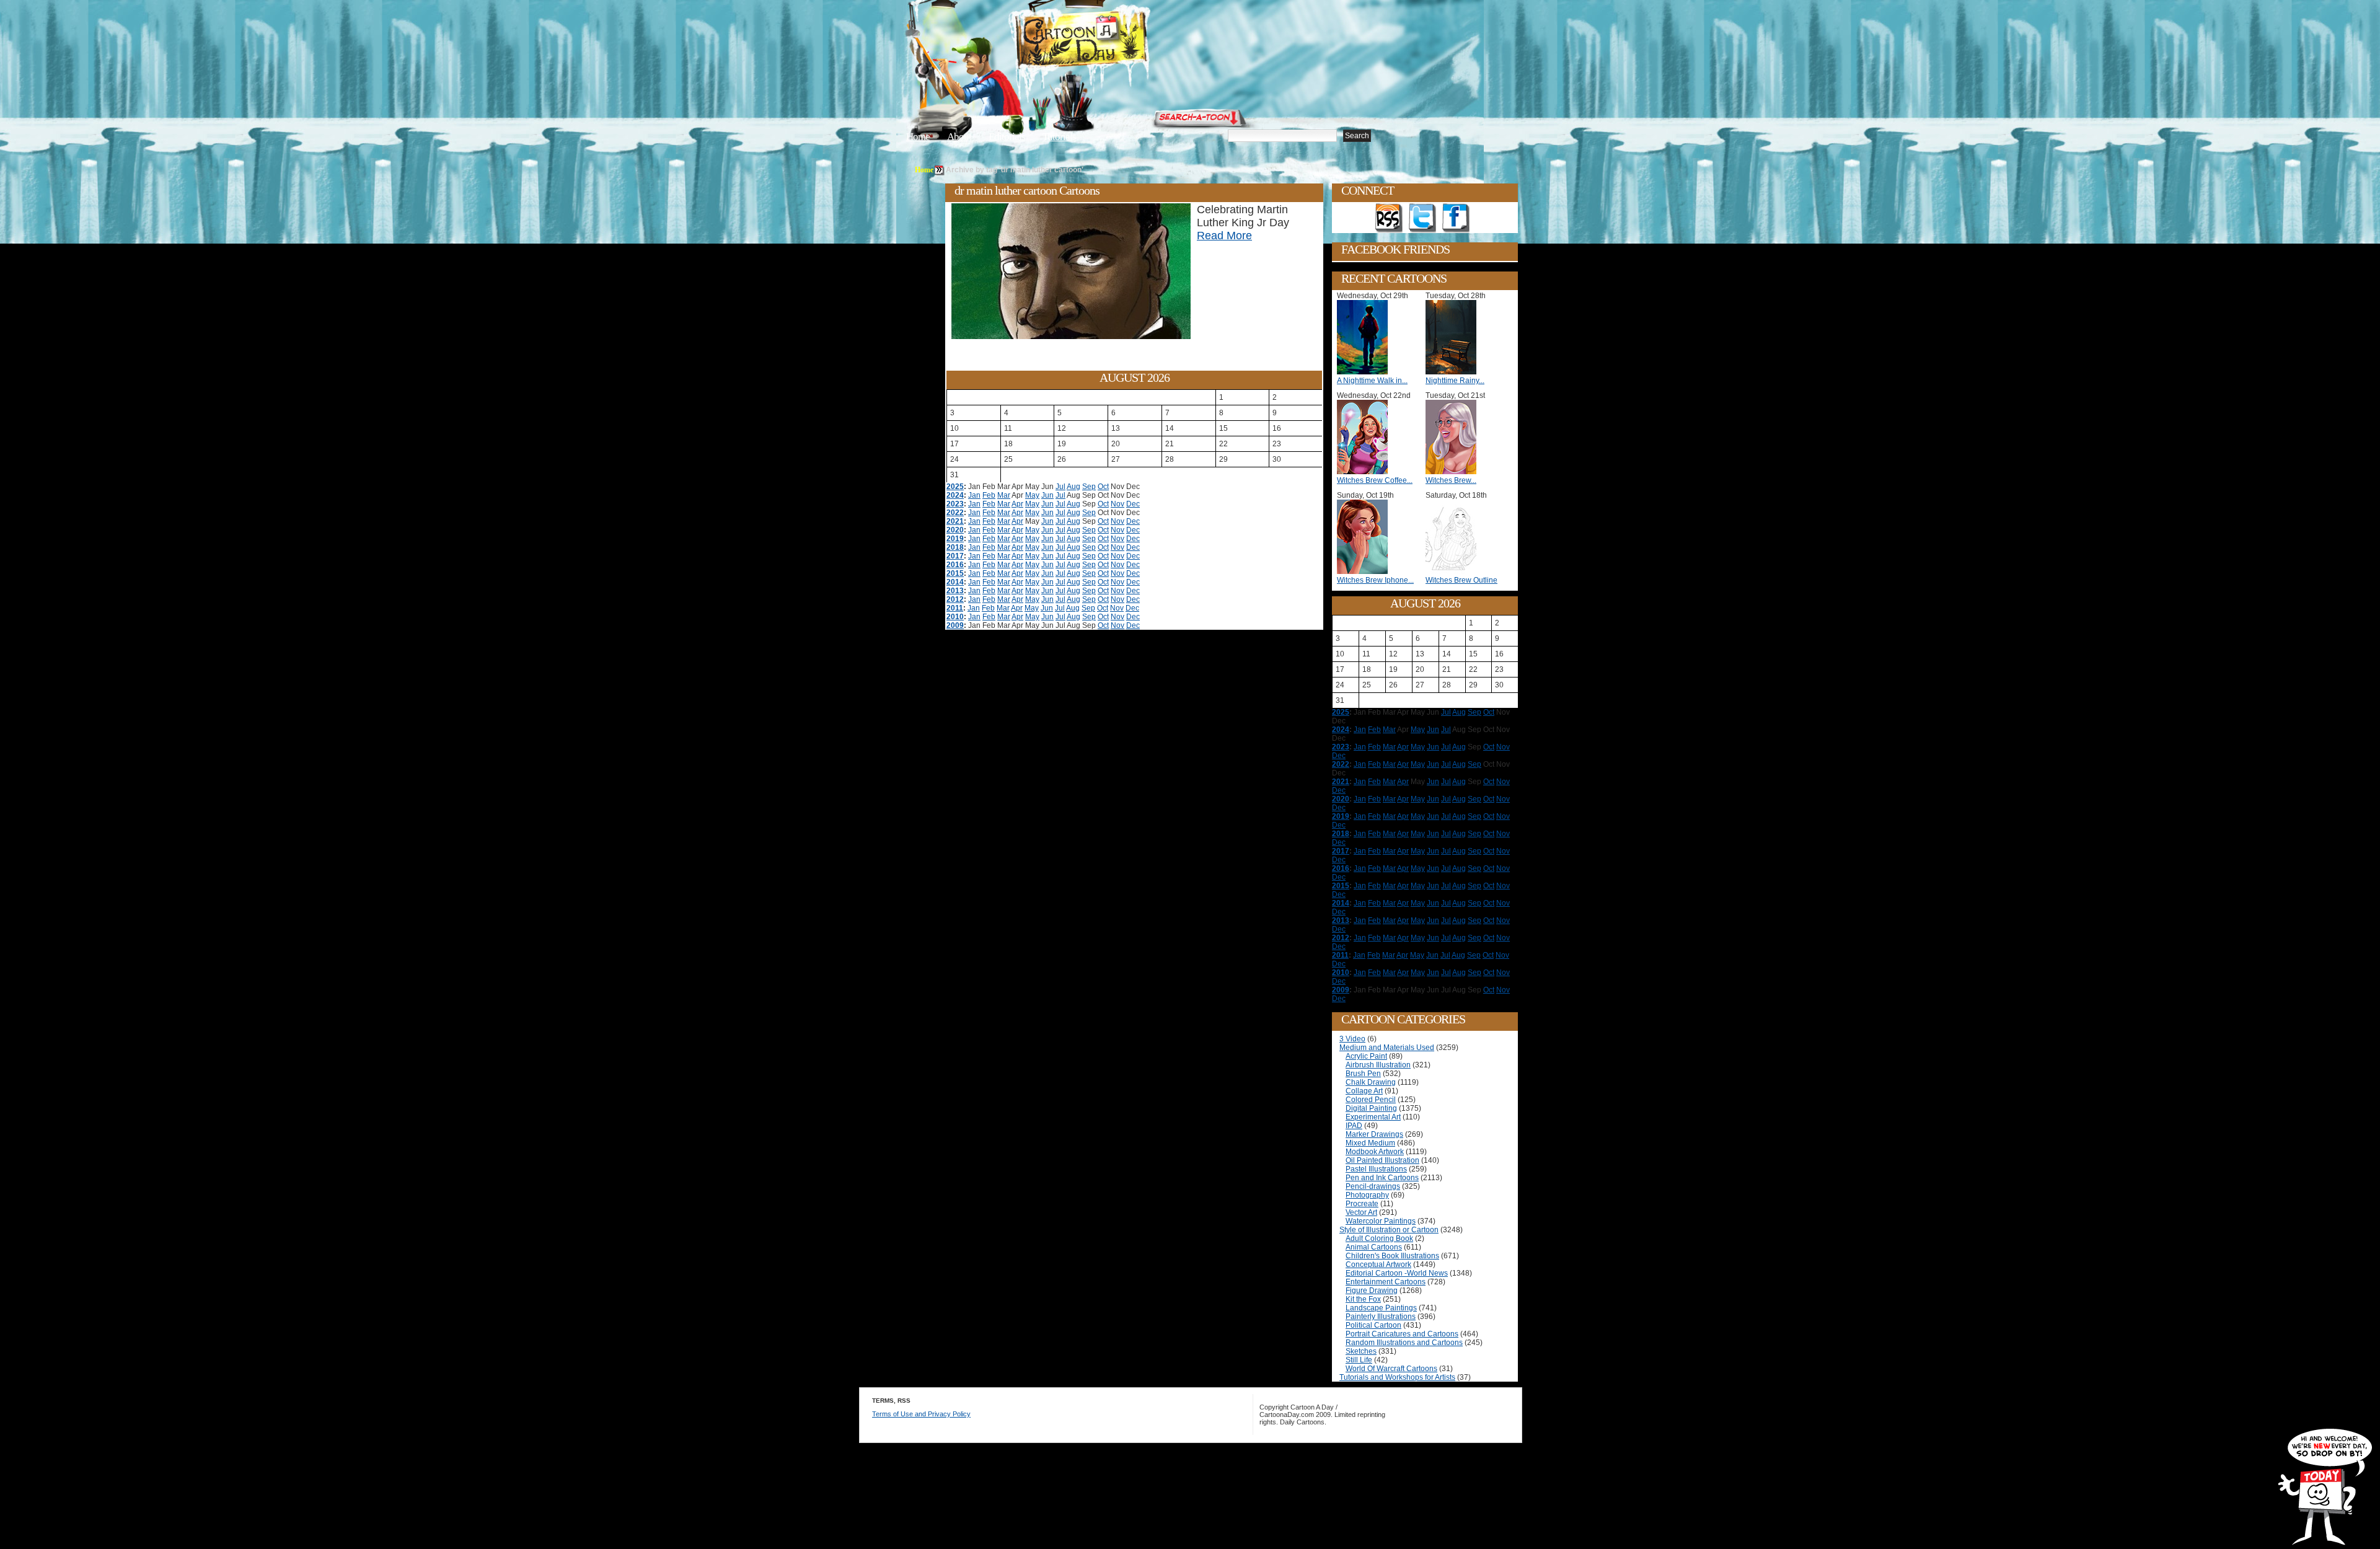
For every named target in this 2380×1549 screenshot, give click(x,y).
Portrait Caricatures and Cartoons (1402, 1334)
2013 (955, 591)
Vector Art (1361, 1212)
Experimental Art (1373, 1117)
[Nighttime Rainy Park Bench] (1454, 372)
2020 (955, 530)
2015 (955, 573)
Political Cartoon (1373, 1325)
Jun (1047, 495)
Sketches (1361, 1351)
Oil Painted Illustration (1382, 1160)
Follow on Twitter (1422, 218)
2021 (955, 521)
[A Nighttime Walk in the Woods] (1365, 372)
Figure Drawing (1372, 1291)
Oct (1103, 487)
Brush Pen (1363, 1074)
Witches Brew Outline (1461, 580)
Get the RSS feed (1389, 218)
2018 (955, 547)
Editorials (1007, 137)
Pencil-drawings (1373, 1186)
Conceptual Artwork (1378, 1264)
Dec (1133, 504)
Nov (1117, 504)
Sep (1089, 487)
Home (918, 137)
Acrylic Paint (1366, 1056)
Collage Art (1364, 1091)
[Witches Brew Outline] (1454, 571)
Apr (1017, 504)
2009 (955, 625)
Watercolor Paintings (1381, 1221)
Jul (1060, 487)
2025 (955, 487)
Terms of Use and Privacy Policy (921, 1414)
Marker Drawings (1374, 1134)
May (1032, 495)
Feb (989, 495)
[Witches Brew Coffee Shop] (1365, 472)
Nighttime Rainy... (1455, 381)
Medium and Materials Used (1387, 1048)
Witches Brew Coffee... (1375, 480)
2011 (955, 608)
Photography (1367, 1195)
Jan (974, 495)
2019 (955, 539)
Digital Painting (1371, 1108)
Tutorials (1059, 137)
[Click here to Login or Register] (1396, 115)
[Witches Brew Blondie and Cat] (1454, 472)
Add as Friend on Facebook (1456, 218)
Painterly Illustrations (1381, 1317)
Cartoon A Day (1112, 41)
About (959, 137)
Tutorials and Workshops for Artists (1397, 1377)
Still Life (1359, 1360)
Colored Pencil (1371, 1100)
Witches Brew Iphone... (1375, 580)
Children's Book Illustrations (1392, 1256)
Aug (1073, 487)
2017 (955, 556)
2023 (955, 504)
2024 (955, 495)
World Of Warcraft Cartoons (1391, 1369)
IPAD (1354, 1126)
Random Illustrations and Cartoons (1404, 1343)
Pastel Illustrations (1376, 1169)
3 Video (1352, 1039)
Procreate (1362, 1204)
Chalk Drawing (1371, 1082)
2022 (955, 513)
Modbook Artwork (1375, 1152)
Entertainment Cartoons (1386, 1282)
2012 (955, 599)
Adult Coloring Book (1379, 1238)
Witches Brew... (1451, 480)
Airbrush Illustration (1378, 1065)
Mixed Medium (1370, 1143)
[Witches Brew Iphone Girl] (1365, 571)
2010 (955, 617)
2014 (955, 582)
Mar (1004, 495)
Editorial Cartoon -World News (1397, 1273)
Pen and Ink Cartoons (1382, 1178)
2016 (955, 565)
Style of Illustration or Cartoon (1389, 1230)
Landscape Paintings (1381, 1308)
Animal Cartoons (1374, 1247)
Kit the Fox (1363, 1299)
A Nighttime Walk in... (1372, 381)
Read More (1224, 236)
